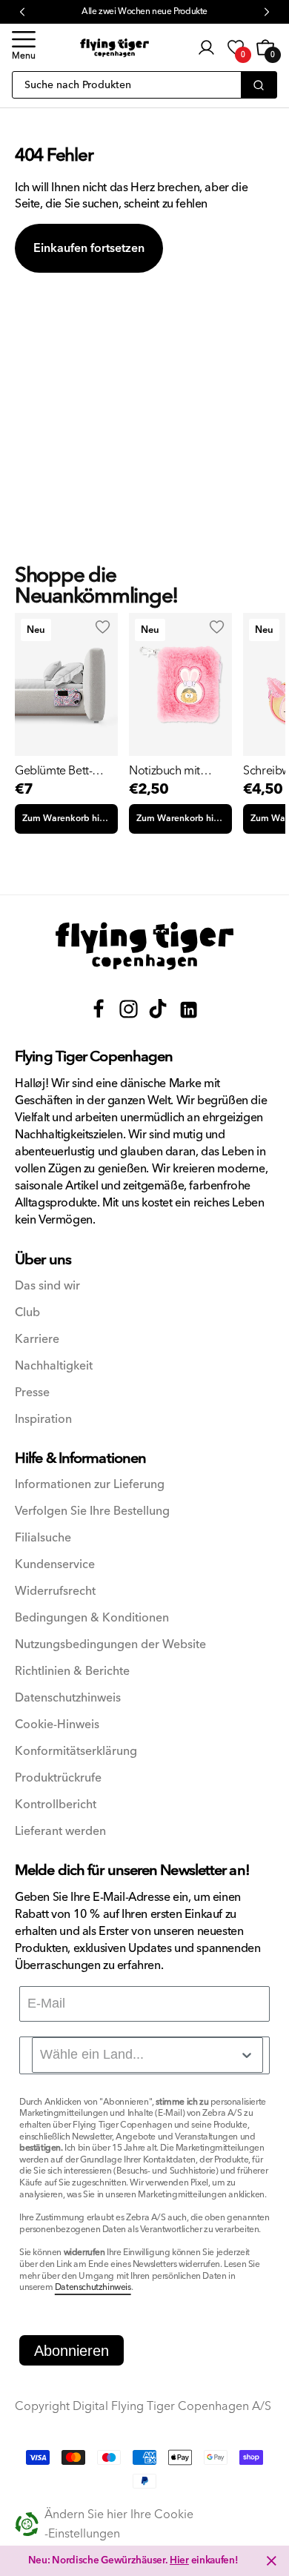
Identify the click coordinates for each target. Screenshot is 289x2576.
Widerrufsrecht (55, 1591)
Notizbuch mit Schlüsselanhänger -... (177, 771)
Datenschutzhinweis (68, 1698)
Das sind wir (47, 1286)
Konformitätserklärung (76, 1752)
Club (27, 1313)
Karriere (37, 1340)
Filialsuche (43, 1538)
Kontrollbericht (56, 1805)
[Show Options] (247, 2055)
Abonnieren (72, 2351)
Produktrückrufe (58, 1778)
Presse (32, 1393)
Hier (179, 2560)
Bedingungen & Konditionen (92, 1618)
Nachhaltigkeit (54, 1366)
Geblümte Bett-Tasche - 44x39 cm (61, 771)
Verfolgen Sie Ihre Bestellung (92, 1511)
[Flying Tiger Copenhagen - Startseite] (144, 946)
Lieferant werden (60, 1832)
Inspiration (43, 1420)
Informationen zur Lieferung (90, 1485)
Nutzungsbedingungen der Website (110, 1645)
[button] (24, 47)
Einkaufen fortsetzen (89, 248)
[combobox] (147, 2055)
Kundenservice (55, 1565)
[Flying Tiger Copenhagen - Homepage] (114, 48)
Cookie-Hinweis (57, 1725)
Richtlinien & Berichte (72, 1672)
